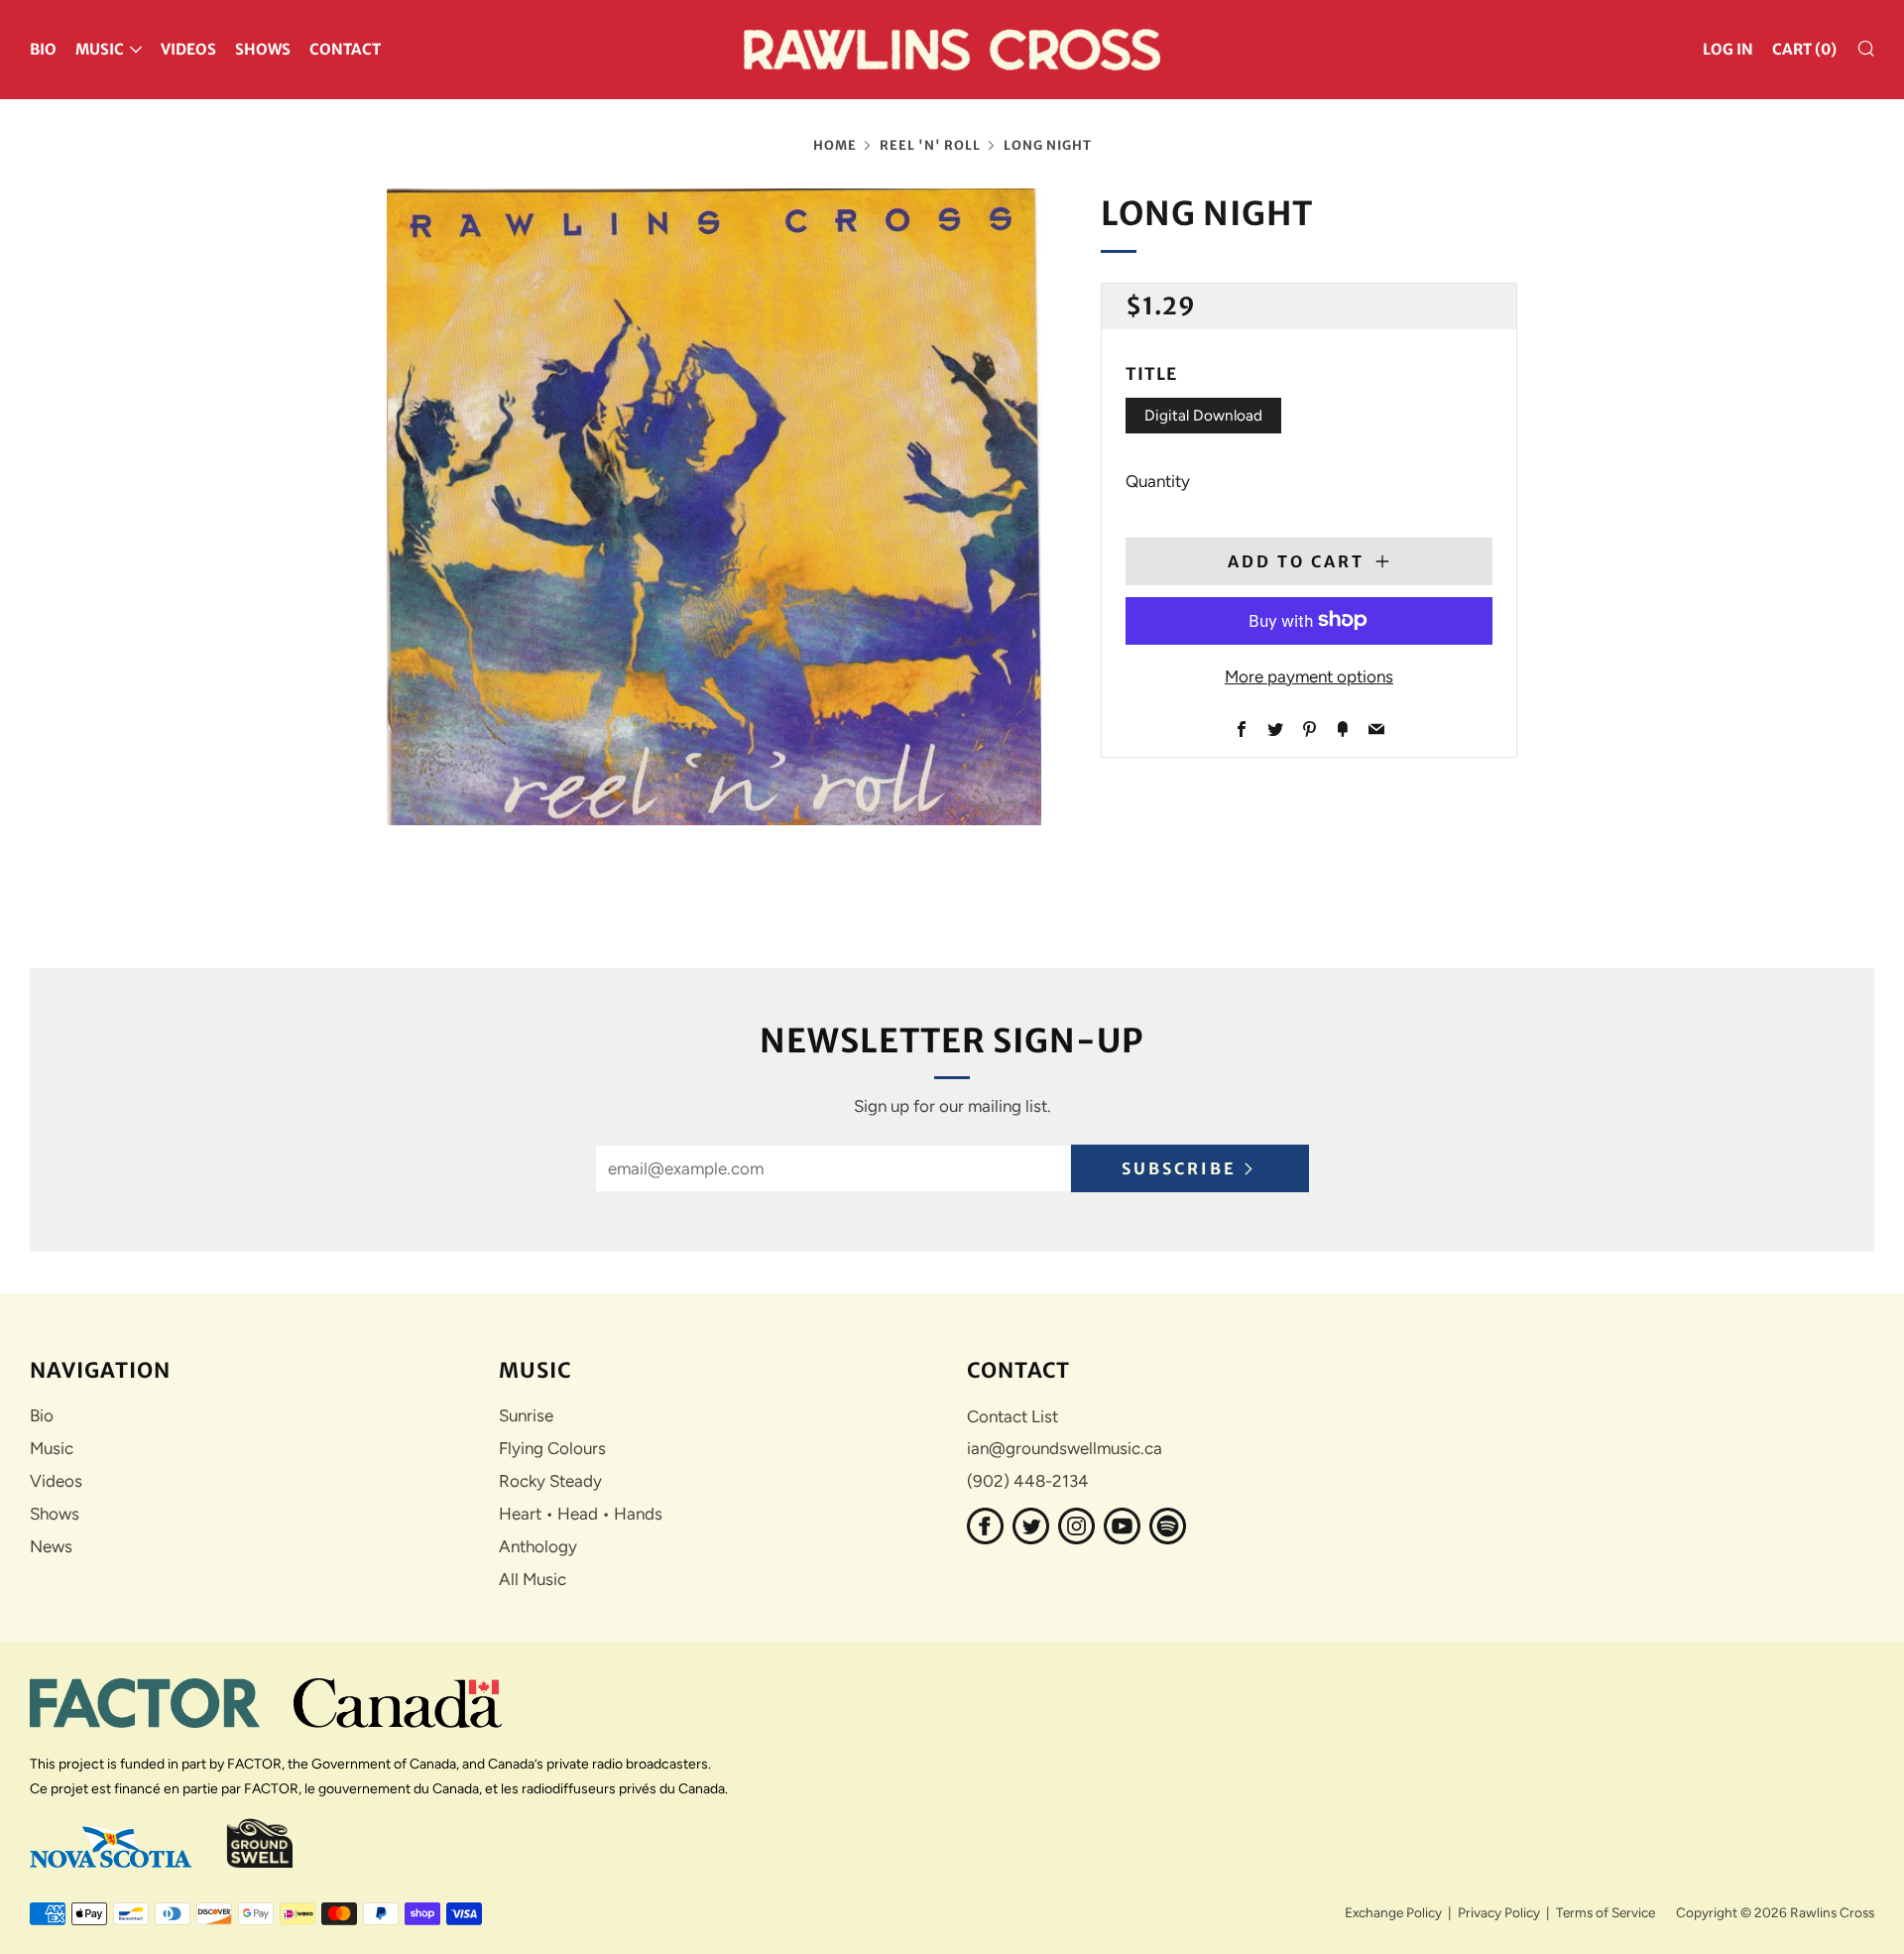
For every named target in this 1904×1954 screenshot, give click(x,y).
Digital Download (1203, 415)
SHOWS (263, 49)
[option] (714, 507)
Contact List (1012, 1416)
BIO (43, 49)
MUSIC (100, 49)
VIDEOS (188, 49)
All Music (533, 1579)
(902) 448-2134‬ (1028, 1481)
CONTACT (345, 49)
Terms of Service (1606, 1912)
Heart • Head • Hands (581, 1514)
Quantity (1158, 480)
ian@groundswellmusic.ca (1065, 1448)
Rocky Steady (550, 1481)
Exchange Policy (1393, 1912)
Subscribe (1179, 1168)
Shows (55, 1514)
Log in (1728, 49)
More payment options (1309, 675)
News (51, 1546)
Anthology (538, 1546)
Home (835, 145)
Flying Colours (552, 1448)
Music (52, 1448)
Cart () (1804, 49)
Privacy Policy (1499, 1912)
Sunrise (526, 1415)
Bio (42, 1415)
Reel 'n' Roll (930, 145)
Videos (56, 1481)
